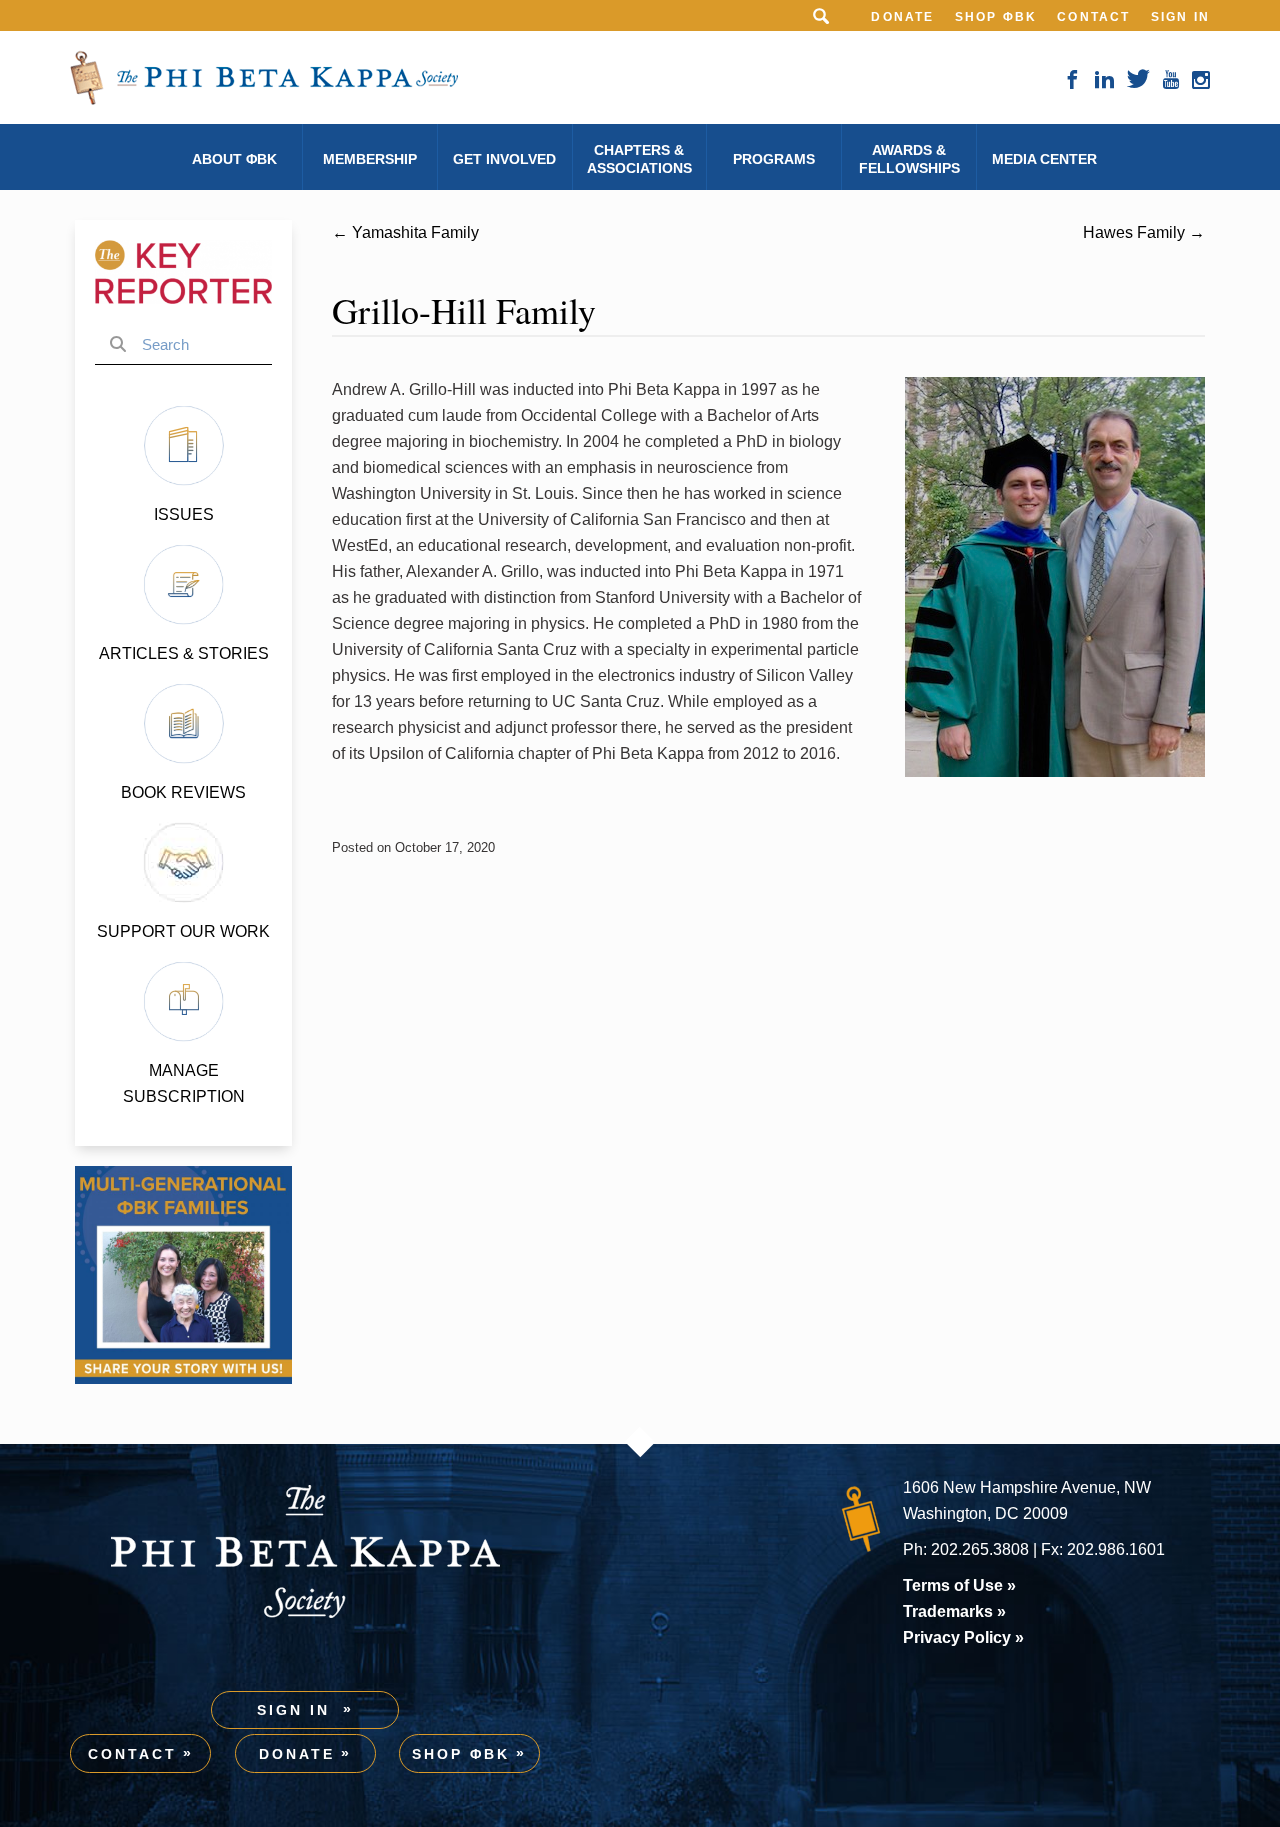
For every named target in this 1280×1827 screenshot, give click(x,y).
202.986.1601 (1116, 1549)
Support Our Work (183, 931)
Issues (184, 514)
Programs (774, 159)
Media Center (1044, 159)
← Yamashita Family (405, 232)
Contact (1093, 17)
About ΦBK (234, 159)
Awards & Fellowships (909, 159)
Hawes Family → (1144, 232)
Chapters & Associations (639, 159)
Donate (902, 17)
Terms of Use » (959, 1585)
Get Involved (504, 159)
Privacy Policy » (963, 1637)
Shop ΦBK (996, 17)
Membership (370, 159)
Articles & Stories (184, 653)
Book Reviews (183, 792)
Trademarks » (954, 1611)
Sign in (1180, 17)
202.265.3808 (980, 1549)
